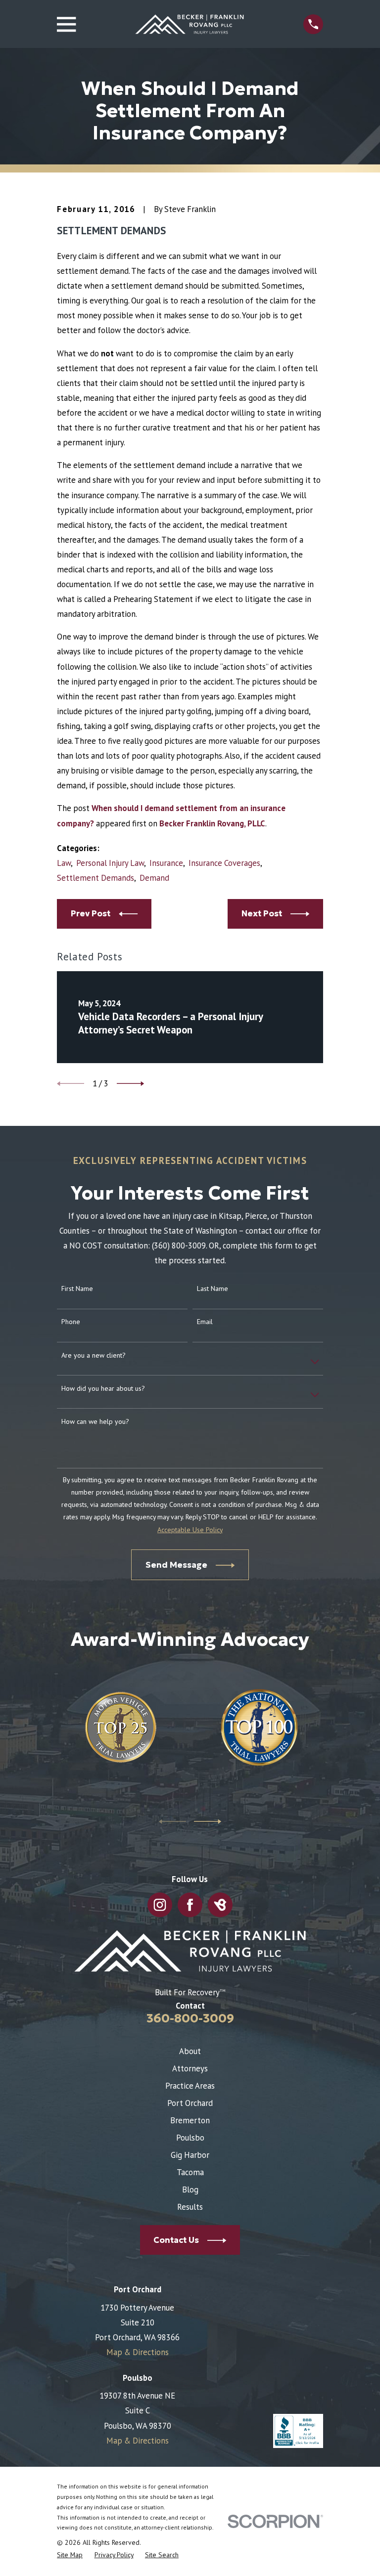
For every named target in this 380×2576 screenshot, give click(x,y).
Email (205, 1322)
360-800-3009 (190, 2018)
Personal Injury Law (110, 863)
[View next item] (130, 1084)
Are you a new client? (94, 1355)
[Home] (190, 24)
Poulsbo (190, 2138)
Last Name (213, 1289)
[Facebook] (190, 1905)
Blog (190, 2190)
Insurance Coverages (224, 863)
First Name (77, 1289)
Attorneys (190, 2068)
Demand (154, 878)
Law (64, 863)
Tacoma (190, 2172)
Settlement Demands (95, 878)
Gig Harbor (190, 2155)
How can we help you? (95, 1422)
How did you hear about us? (103, 1389)
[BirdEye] (220, 1905)
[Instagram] (160, 1905)
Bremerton (190, 2120)
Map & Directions (138, 2352)
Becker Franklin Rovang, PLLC (212, 823)
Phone (71, 1322)
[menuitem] (70, 2555)
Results (190, 2207)
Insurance (166, 863)
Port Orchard (190, 2103)
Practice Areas (190, 2086)
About (190, 2051)
